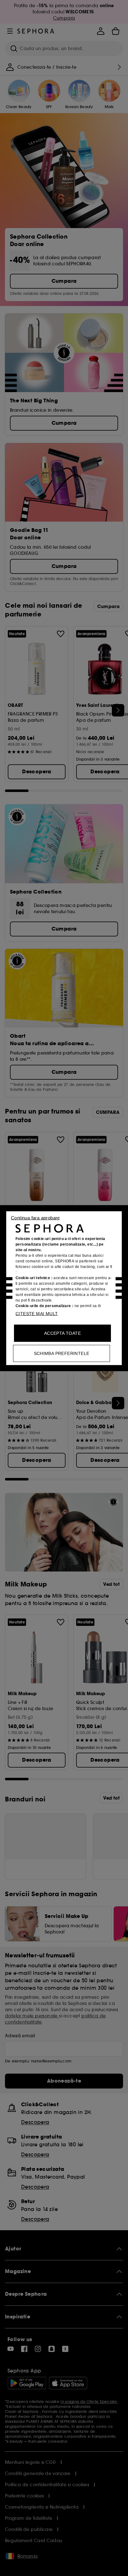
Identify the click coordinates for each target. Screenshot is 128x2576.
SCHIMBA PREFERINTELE (62, 1353)
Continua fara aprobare (35, 1217)
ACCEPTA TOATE (62, 1333)
